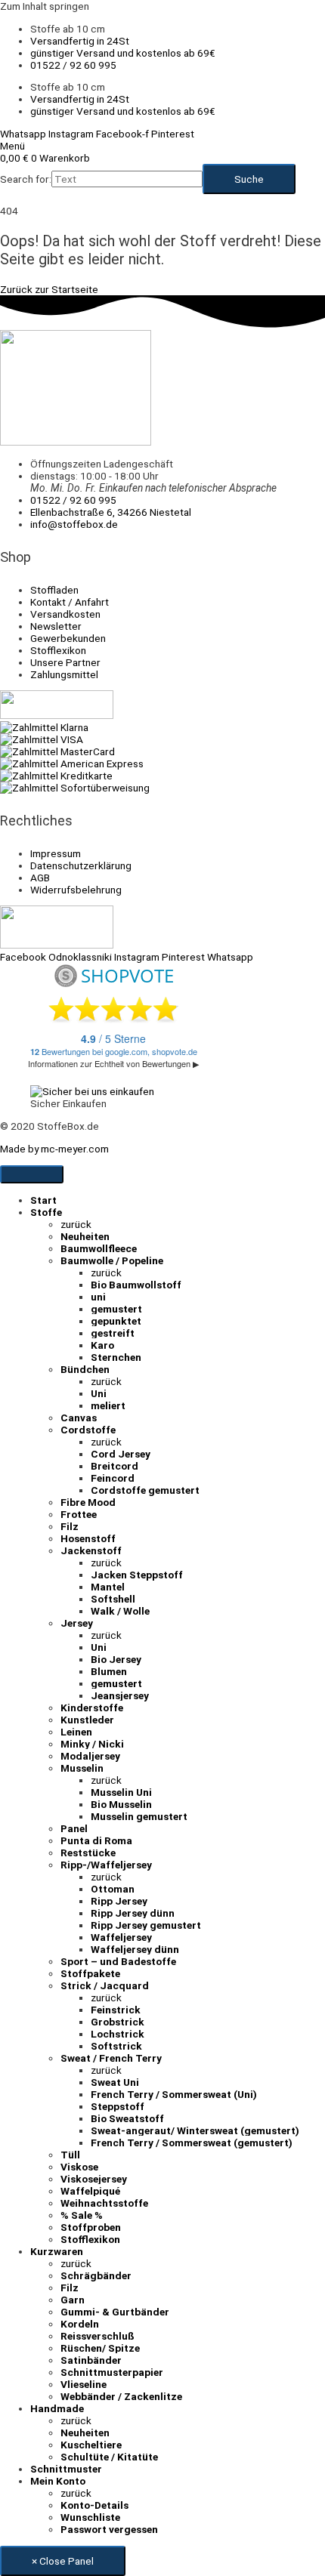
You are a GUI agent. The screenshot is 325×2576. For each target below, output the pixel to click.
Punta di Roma (96, 1840)
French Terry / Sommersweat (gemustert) (192, 2143)
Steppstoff (118, 2106)
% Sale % (82, 2215)
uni (98, 1297)
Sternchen (116, 1357)
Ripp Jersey (119, 1901)
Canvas (79, 1418)
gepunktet (116, 1321)
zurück (76, 1224)
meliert (108, 1405)
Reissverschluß (97, 2336)
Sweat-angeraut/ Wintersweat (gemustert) (195, 2130)
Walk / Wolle (120, 1611)
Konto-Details (94, 2505)
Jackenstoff (91, 1550)
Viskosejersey (94, 2179)
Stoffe (46, 1212)
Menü (12, 146)
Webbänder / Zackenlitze (121, 2396)
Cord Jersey (121, 1454)
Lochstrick (118, 2034)
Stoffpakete (90, 1973)
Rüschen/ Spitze (100, 2348)
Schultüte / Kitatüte (109, 2457)
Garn (73, 2300)
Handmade (57, 2408)
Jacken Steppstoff (137, 1575)
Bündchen (85, 1369)
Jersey (77, 1623)
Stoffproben (91, 2227)
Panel (74, 1828)
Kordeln (80, 2324)
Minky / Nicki (92, 1744)
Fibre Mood (88, 1502)
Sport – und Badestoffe (118, 1961)
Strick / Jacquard (105, 1985)
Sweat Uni (115, 2082)
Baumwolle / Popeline (112, 1260)
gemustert (116, 1309)
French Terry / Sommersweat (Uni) (174, 2094)
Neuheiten (85, 1236)
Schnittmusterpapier (112, 2372)
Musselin (82, 1768)
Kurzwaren (57, 2251)
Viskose (79, 2167)
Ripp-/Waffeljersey (106, 1865)
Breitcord (115, 1466)
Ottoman (113, 1889)
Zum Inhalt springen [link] (45, 6)
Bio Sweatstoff (127, 2118)
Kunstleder (87, 1720)
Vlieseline (84, 2384)
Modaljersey (90, 1756)
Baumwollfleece (99, 1248)
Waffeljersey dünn (135, 1949)
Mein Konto (58, 2481)
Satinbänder (91, 2360)
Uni (99, 1393)
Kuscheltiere (91, 2445)
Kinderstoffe (92, 1708)
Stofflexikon (90, 2239)
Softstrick (116, 2046)
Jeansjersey (120, 1695)
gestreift (113, 1333)
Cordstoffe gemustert (145, 1490)
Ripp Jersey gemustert (146, 1925)
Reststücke (88, 1853)
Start (43, 1200)
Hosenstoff (88, 1538)
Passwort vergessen (109, 2529)
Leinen (76, 1732)
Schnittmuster (66, 2469)
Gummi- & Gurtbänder (115, 2312)
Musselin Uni (121, 1792)
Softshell (113, 1599)
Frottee (79, 1514)
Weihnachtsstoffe (104, 2203)
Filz (70, 1526)
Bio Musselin (121, 1804)
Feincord (113, 1478)
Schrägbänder (96, 2275)
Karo (102, 1345)
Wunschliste (90, 2517)
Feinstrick (116, 2010)
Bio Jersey (116, 1659)
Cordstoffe (88, 1430)
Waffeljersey (121, 1937)
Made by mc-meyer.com (54, 1149)
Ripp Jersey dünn (133, 1913)
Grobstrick (118, 2022)
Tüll (70, 2155)
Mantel (108, 1587)
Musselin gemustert (139, 1816)
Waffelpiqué (90, 2191)
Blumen (109, 1671)
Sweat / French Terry (111, 2058)
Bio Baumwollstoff (136, 1285)
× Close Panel (63, 2561)
